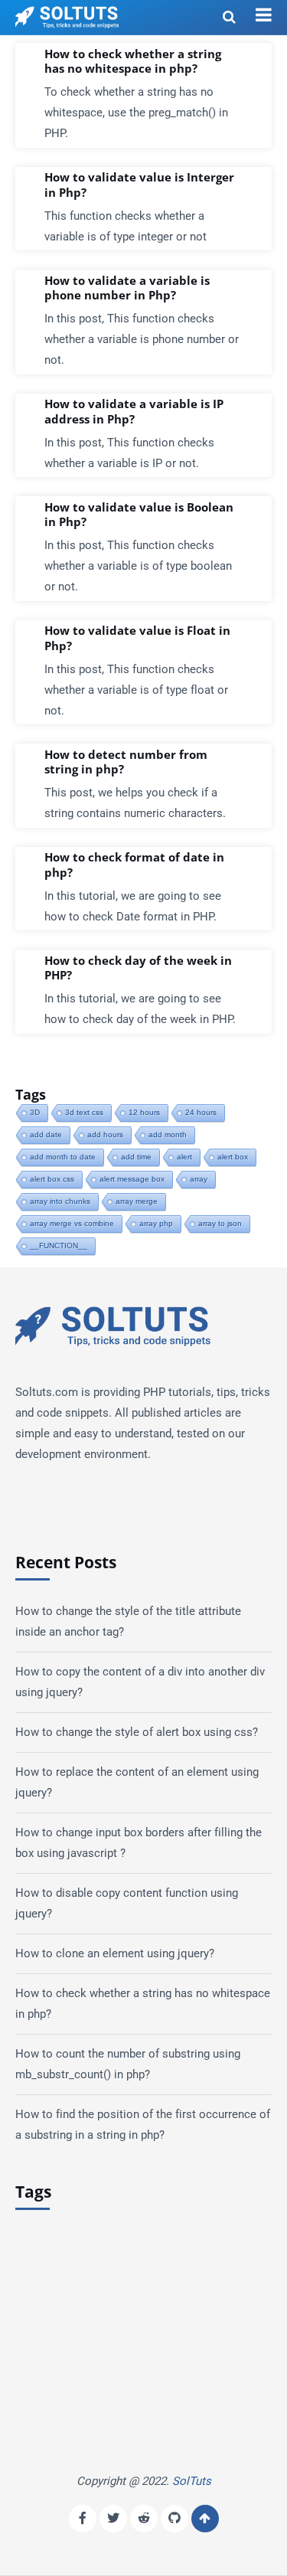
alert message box (132, 1179)
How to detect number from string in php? (126, 762)
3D (35, 1112)
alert (184, 1157)
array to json (220, 1223)
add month (168, 1134)
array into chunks (60, 1201)
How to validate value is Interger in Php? (139, 185)
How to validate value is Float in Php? (137, 638)
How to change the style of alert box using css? (137, 1732)
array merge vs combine (72, 1223)
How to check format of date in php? (134, 865)
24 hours (201, 1112)
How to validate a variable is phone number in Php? (127, 288)
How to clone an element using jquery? (115, 1953)
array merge (137, 1201)
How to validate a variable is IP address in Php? (134, 412)
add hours (105, 1134)
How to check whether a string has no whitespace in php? (133, 62)
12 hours (144, 1112)
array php (156, 1223)
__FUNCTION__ (59, 1246)
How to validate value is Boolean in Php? (139, 515)
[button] (264, 15)
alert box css (52, 1179)
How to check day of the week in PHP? (138, 968)
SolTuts (192, 2481)
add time (136, 1157)
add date (46, 1134)
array (199, 1179)
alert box (233, 1157)
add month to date (63, 1157)
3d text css (84, 1112)
